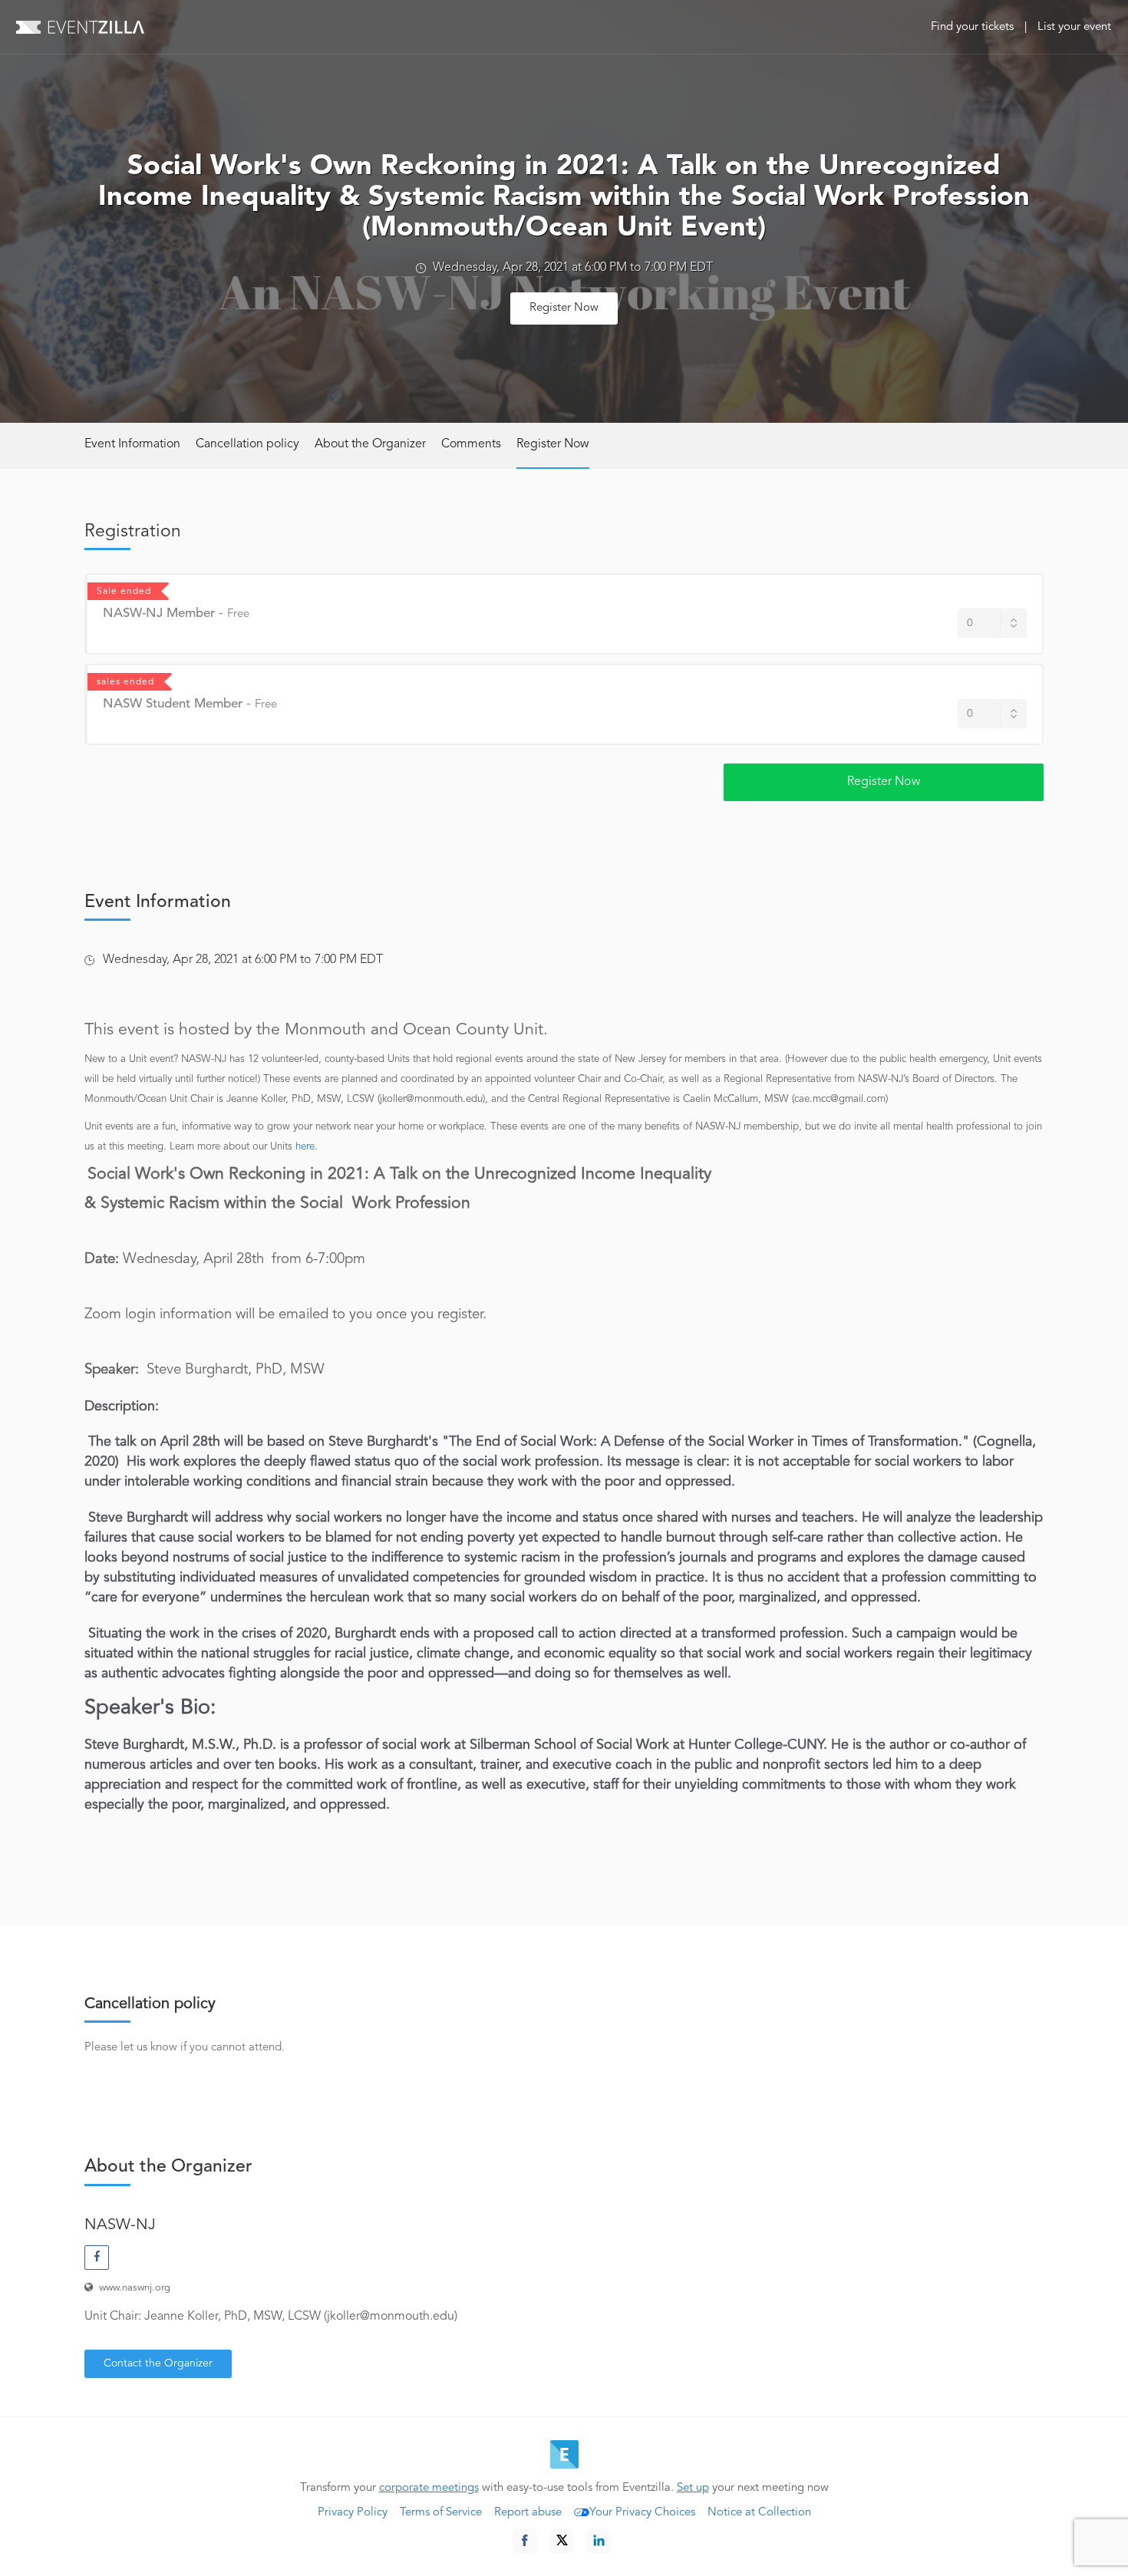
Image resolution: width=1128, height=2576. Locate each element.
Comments (471, 444)
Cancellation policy (247, 444)
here (305, 1147)
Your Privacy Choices (642, 2513)
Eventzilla (80, 27)
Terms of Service (441, 2513)
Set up (693, 2488)
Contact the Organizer (158, 2363)
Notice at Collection (759, 2513)
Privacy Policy (353, 2513)
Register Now (564, 308)
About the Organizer (370, 444)
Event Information (132, 444)
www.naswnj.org (135, 2288)
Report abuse (528, 2513)
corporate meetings (429, 2488)
